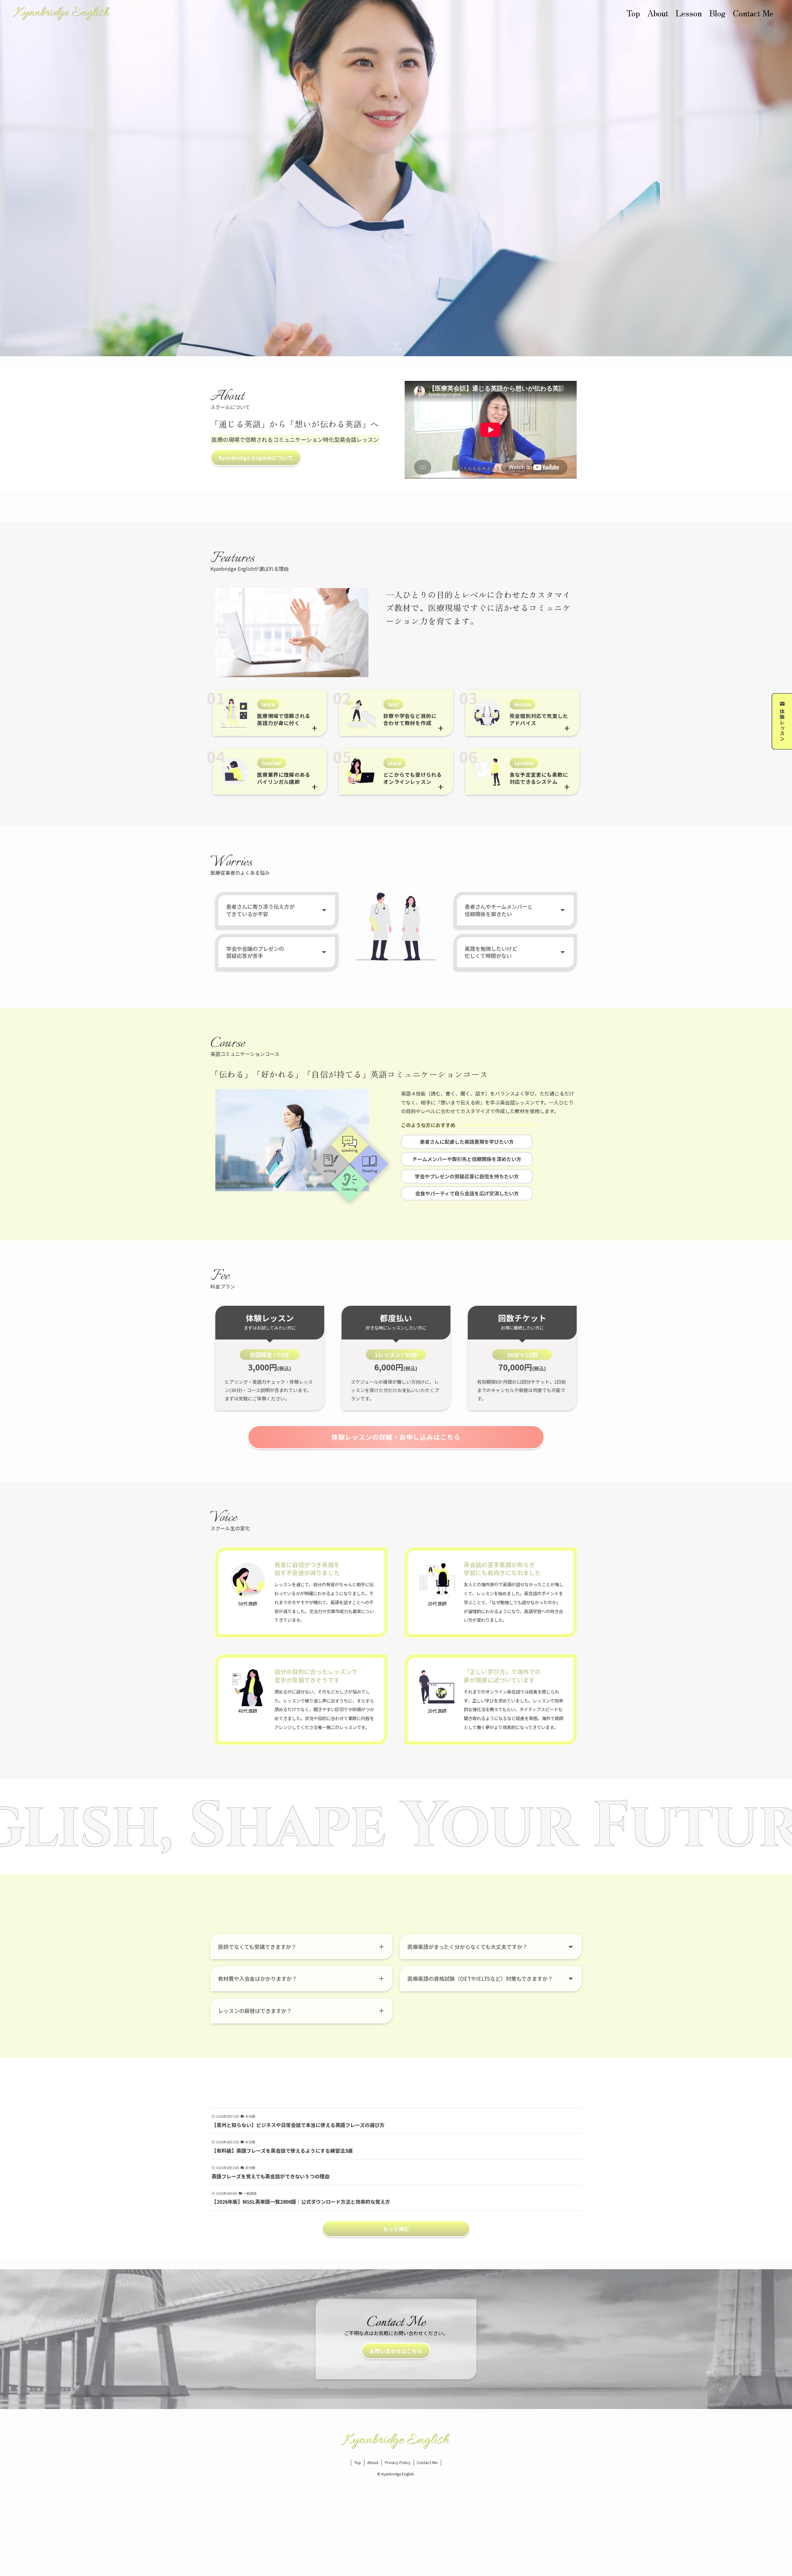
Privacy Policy (398, 2462)
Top (358, 2462)
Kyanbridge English (62, 13)
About (373, 2462)
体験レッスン (782, 725)
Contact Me (427, 2462)
